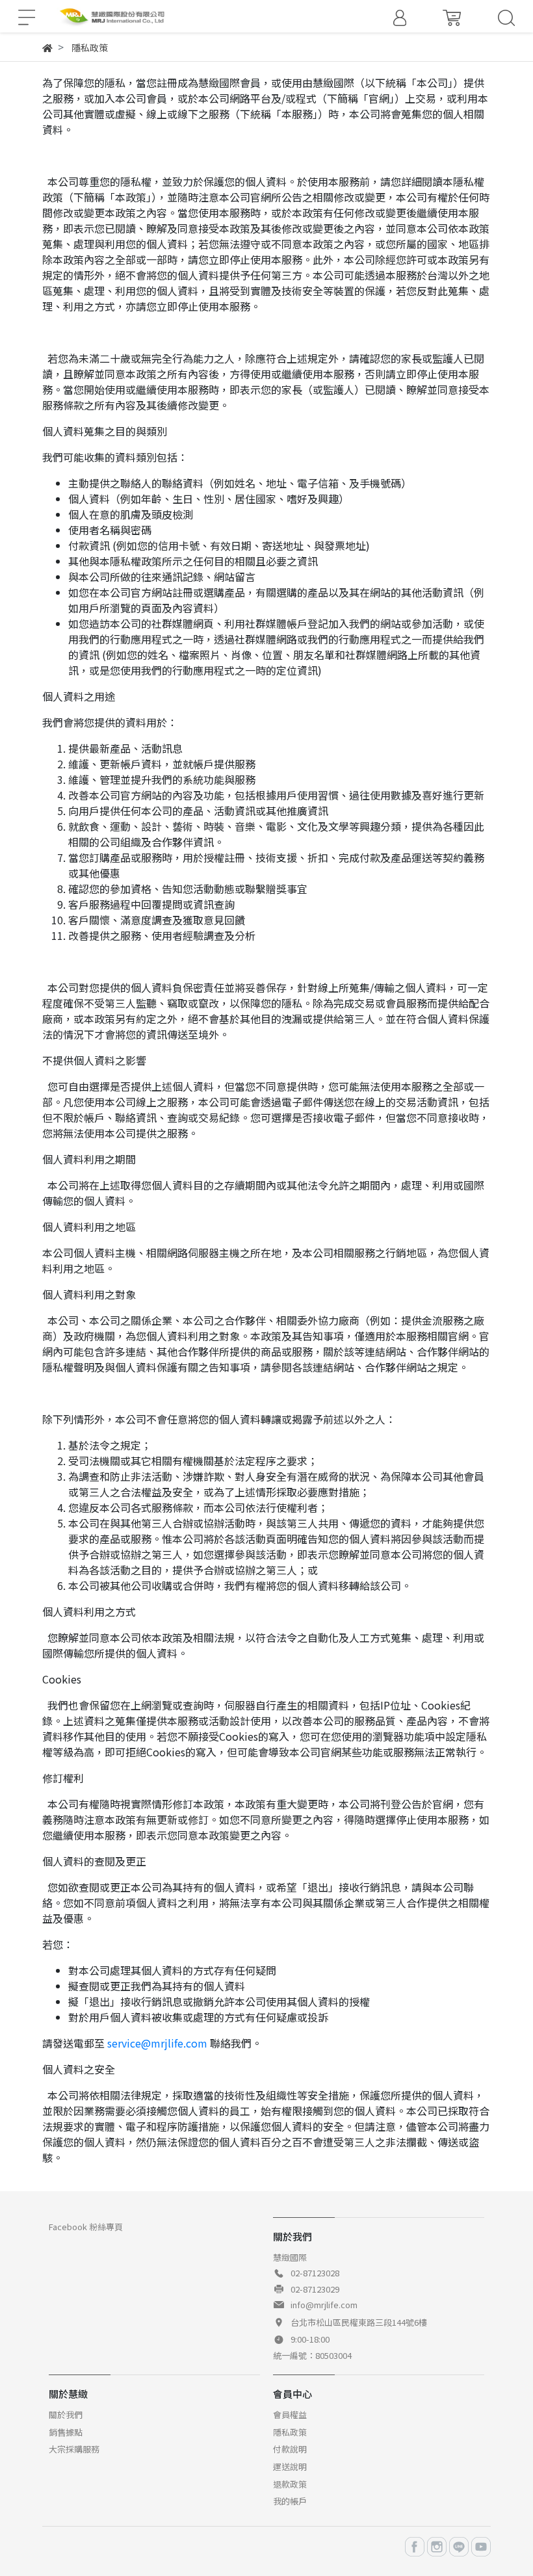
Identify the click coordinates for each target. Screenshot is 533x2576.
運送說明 (290, 2466)
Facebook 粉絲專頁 (86, 2227)
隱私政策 (290, 2432)
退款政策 (290, 2484)
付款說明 (290, 2449)
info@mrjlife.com (324, 2305)
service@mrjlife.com (157, 2043)
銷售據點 (66, 2432)
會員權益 (290, 2414)
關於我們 (66, 2414)
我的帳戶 (290, 2501)
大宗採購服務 (74, 2449)
